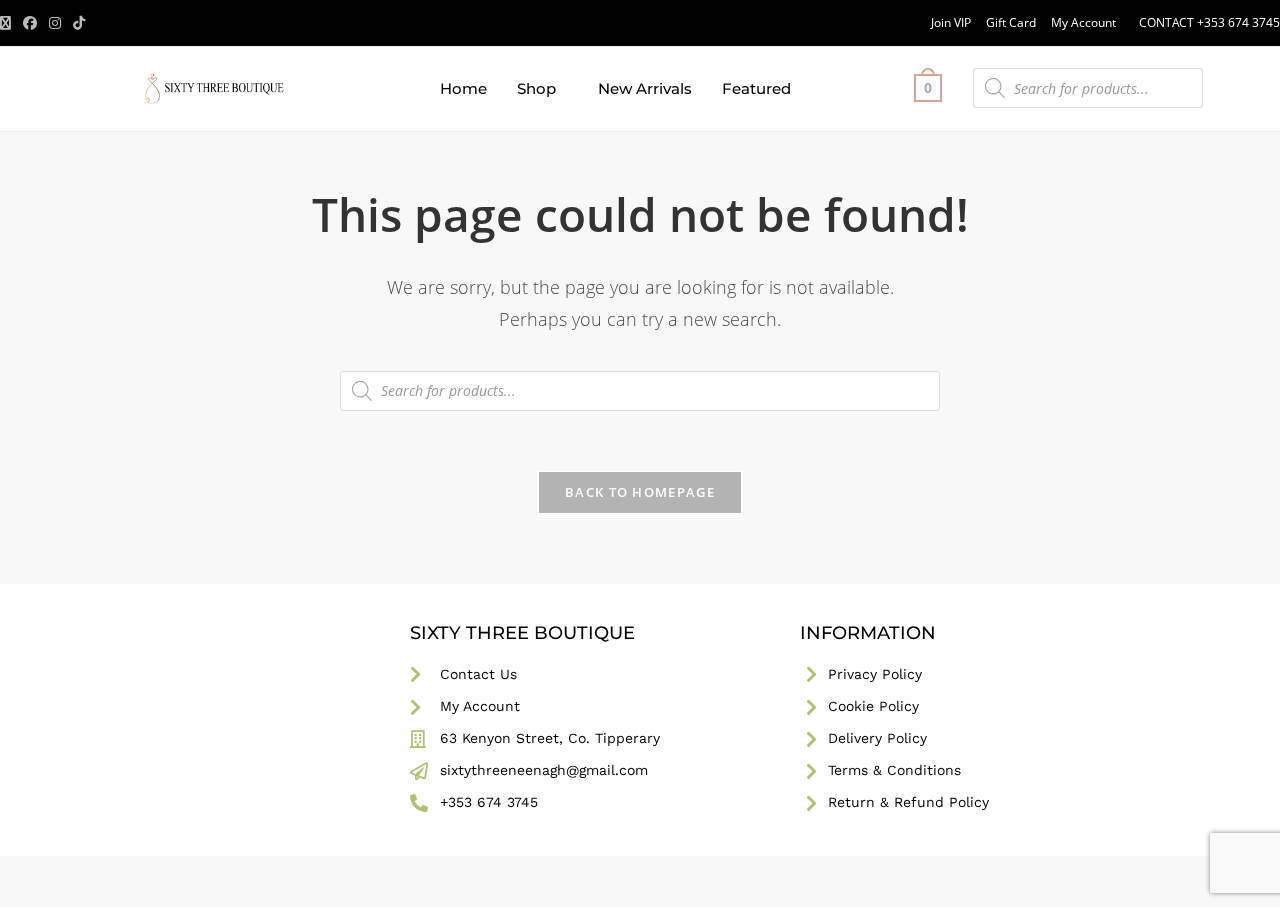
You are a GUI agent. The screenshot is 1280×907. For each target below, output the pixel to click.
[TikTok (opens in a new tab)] (79, 23)
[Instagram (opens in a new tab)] (55, 23)
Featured (756, 88)
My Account (1083, 22)
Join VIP (951, 22)
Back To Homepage (640, 492)
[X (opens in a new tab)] (8, 23)
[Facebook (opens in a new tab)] (30, 23)
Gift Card (1011, 22)
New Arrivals (645, 88)
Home (463, 88)
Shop (536, 88)
